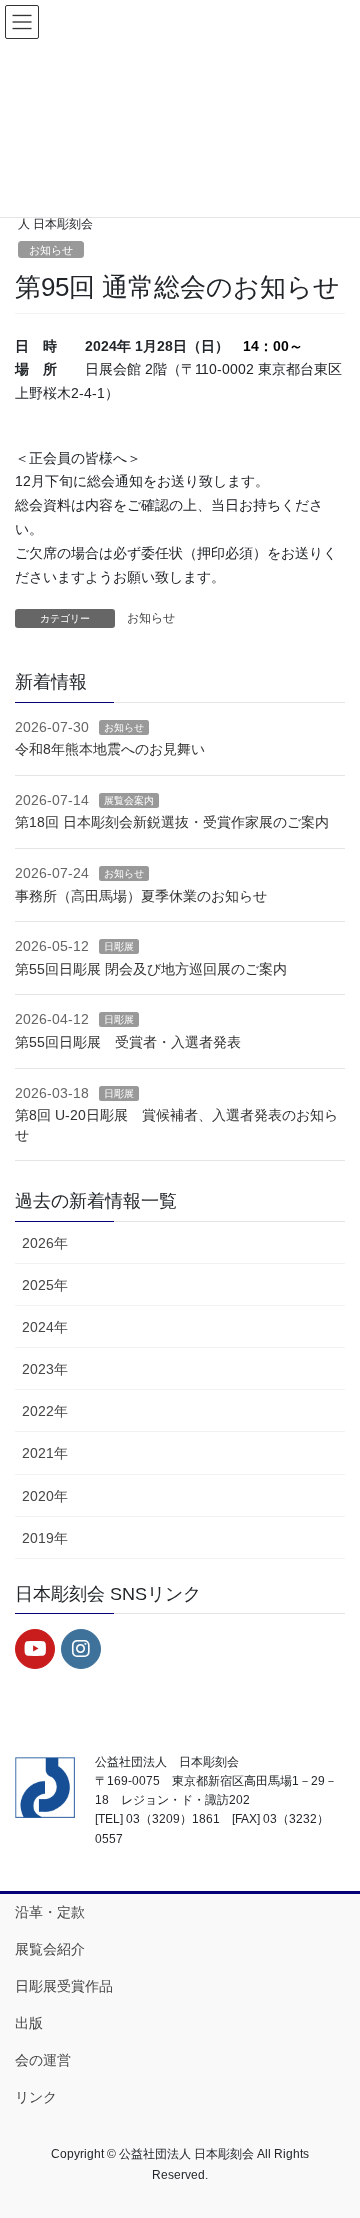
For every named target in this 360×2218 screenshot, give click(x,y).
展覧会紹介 (50, 1949)
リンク (36, 2097)
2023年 (45, 1369)
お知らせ (51, 250)
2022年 (45, 1411)
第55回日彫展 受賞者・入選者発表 (128, 1042)
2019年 (45, 1538)
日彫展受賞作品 (64, 1986)
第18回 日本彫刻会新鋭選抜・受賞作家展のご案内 (172, 822)
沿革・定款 (50, 1912)
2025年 (45, 1285)
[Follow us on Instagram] (81, 1649)
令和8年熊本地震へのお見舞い (110, 749)
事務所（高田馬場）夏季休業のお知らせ (141, 896)
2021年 (45, 1453)
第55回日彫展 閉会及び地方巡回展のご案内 (151, 969)
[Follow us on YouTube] (35, 1649)
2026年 (45, 1243)
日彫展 (119, 946)
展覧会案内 (129, 800)
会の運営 (43, 2060)
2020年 (45, 1496)
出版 (29, 2023)
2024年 (45, 1327)
